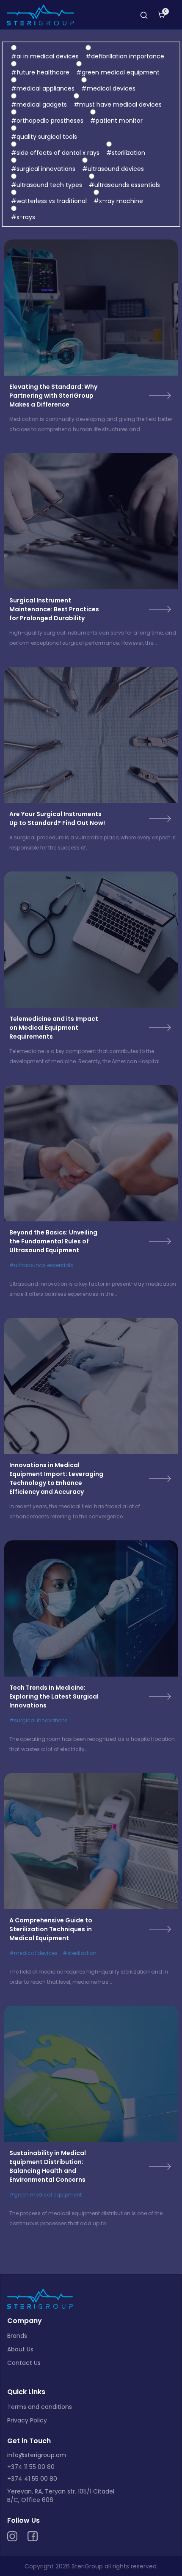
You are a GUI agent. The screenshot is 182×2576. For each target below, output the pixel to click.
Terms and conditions (40, 2407)
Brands (17, 2336)
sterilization (82, 1953)
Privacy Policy (27, 2420)
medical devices (36, 1953)
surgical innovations (41, 1720)
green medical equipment (48, 2195)
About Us (20, 2349)
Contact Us (24, 2363)
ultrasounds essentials (44, 1265)
